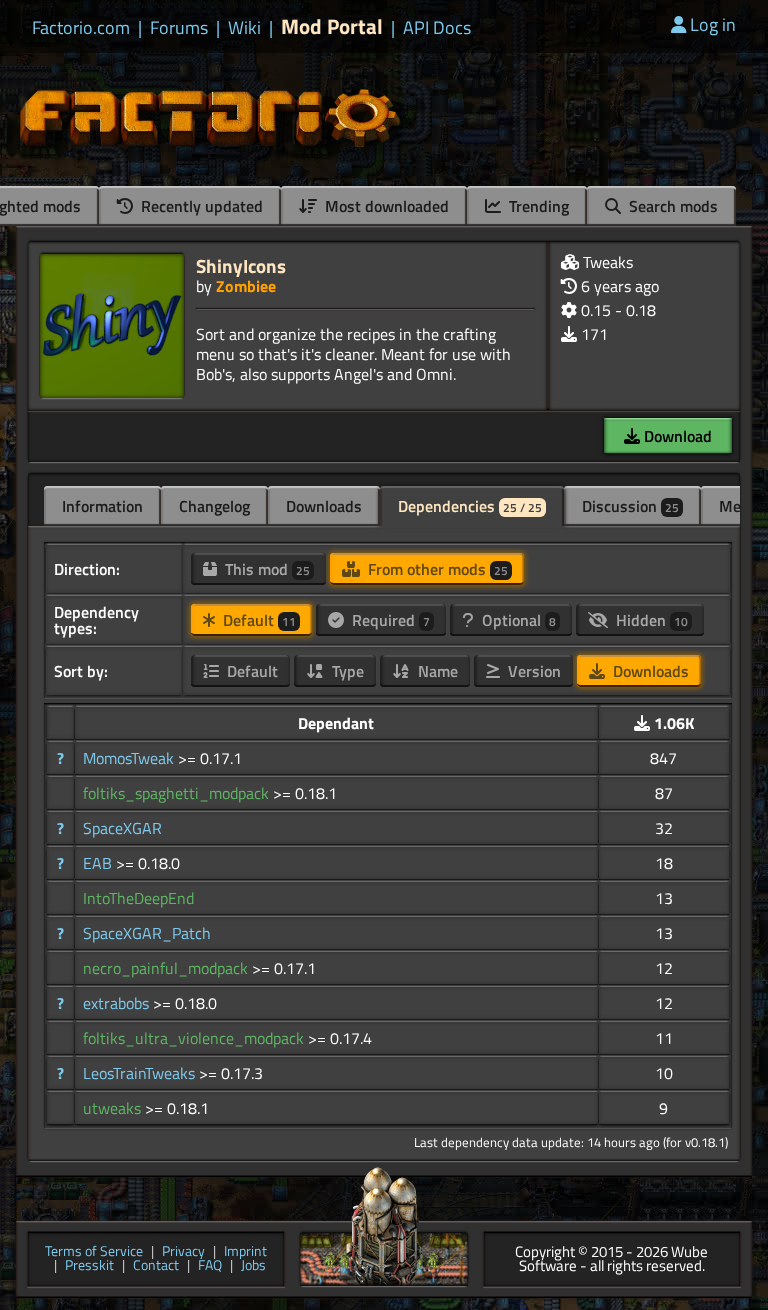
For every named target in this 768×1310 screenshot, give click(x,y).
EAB (99, 863)
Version (532, 671)
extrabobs (118, 1003)
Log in (713, 24)
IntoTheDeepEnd (138, 898)
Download (676, 436)
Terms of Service (94, 1252)
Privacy (183, 1252)
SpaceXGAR (122, 828)
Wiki (244, 28)
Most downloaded (385, 206)
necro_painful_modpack (167, 968)
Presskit (89, 1266)
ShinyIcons (241, 265)
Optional (517, 620)
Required (389, 620)
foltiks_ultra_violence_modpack (195, 1038)
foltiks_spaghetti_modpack (178, 793)
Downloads (324, 506)
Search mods (671, 206)
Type (346, 671)
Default (257, 620)
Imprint (245, 1252)
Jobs (253, 1266)
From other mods (436, 569)
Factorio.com (81, 28)
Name (436, 671)
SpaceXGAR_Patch (147, 933)
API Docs (437, 28)
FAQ (210, 1266)
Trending (537, 206)
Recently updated (200, 206)
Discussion (630, 506)
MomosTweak (130, 758)
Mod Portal (332, 26)
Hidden (650, 620)
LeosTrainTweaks (141, 1073)
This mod (265, 569)
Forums (179, 28)
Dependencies (470, 506)
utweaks (114, 1108)
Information (102, 506)
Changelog (214, 506)
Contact (156, 1266)
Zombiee (246, 286)
